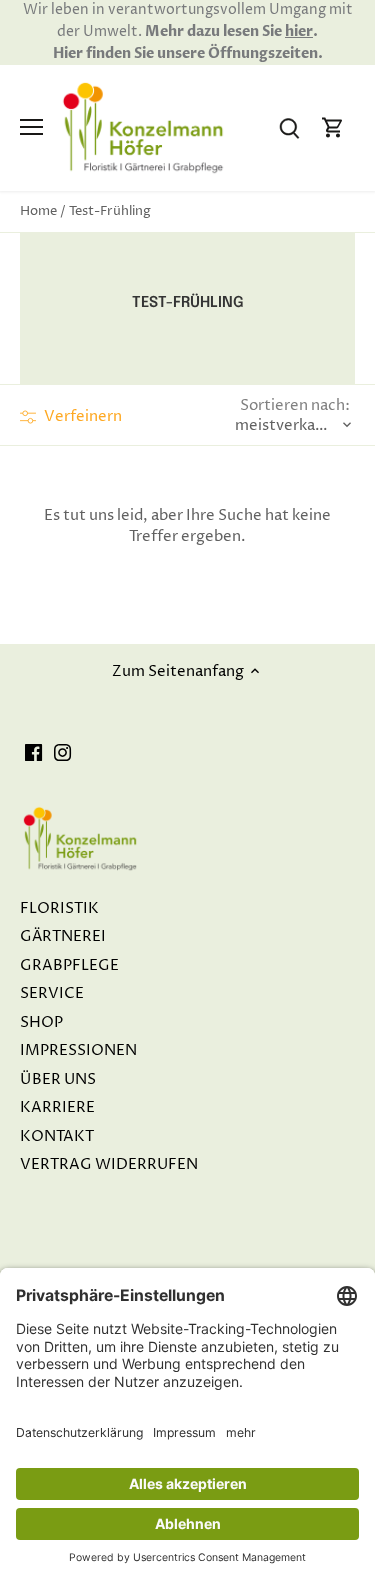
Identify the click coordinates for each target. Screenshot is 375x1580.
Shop (41, 1022)
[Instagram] (62, 752)
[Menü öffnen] (31, 127)
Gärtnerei (63, 936)
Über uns (58, 1079)
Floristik (59, 908)
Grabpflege (69, 965)
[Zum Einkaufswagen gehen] (333, 127)
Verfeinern (81, 416)
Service (52, 993)
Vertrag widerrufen (109, 1164)
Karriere (57, 1107)
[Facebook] (33, 752)
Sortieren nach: (295, 405)
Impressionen (78, 1050)
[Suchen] (289, 127)
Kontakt (57, 1136)
